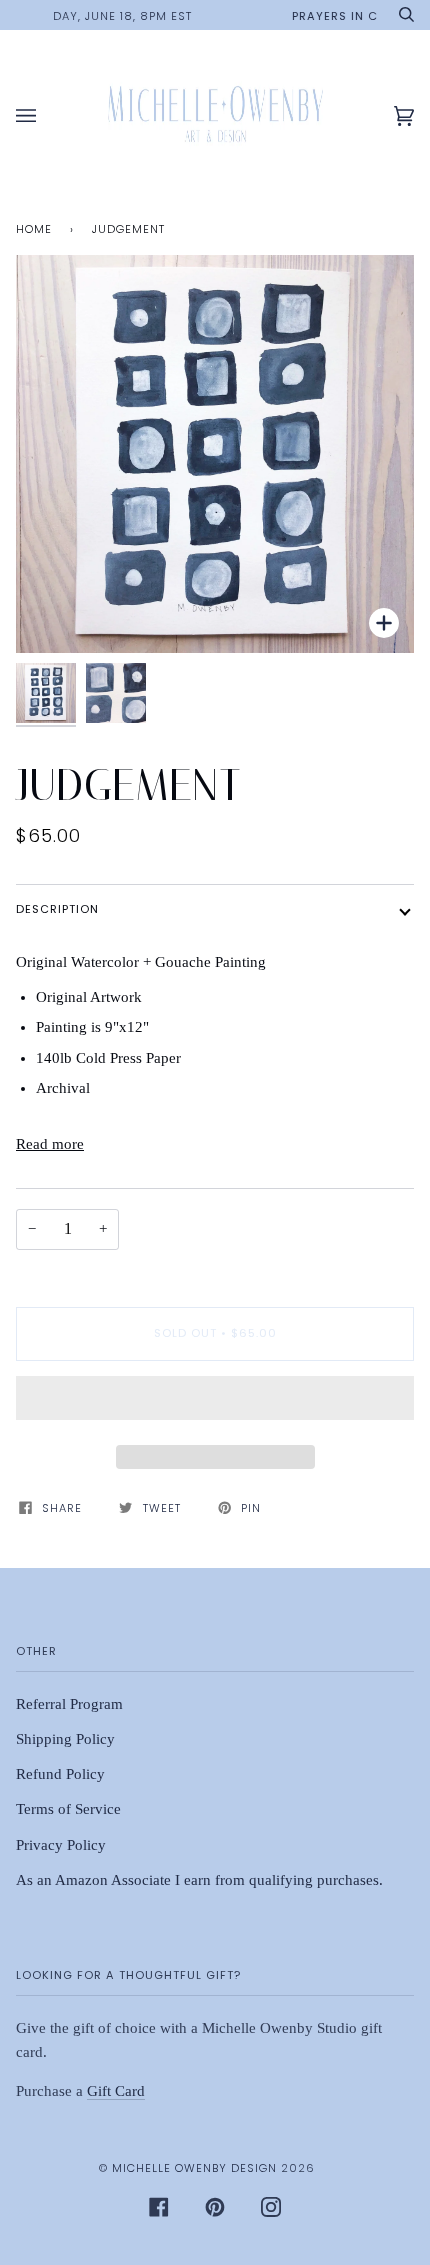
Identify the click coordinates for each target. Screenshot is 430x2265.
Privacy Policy (61, 1845)
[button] (215, 1403)
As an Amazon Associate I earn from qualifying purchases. (199, 1880)
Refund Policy (60, 1774)
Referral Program (69, 1704)
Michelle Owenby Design (194, 2168)
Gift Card (116, 2091)
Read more (50, 1144)
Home (34, 229)
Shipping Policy (65, 1739)
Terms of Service (68, 1809)
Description (57, 909)
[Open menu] (46, 116)
